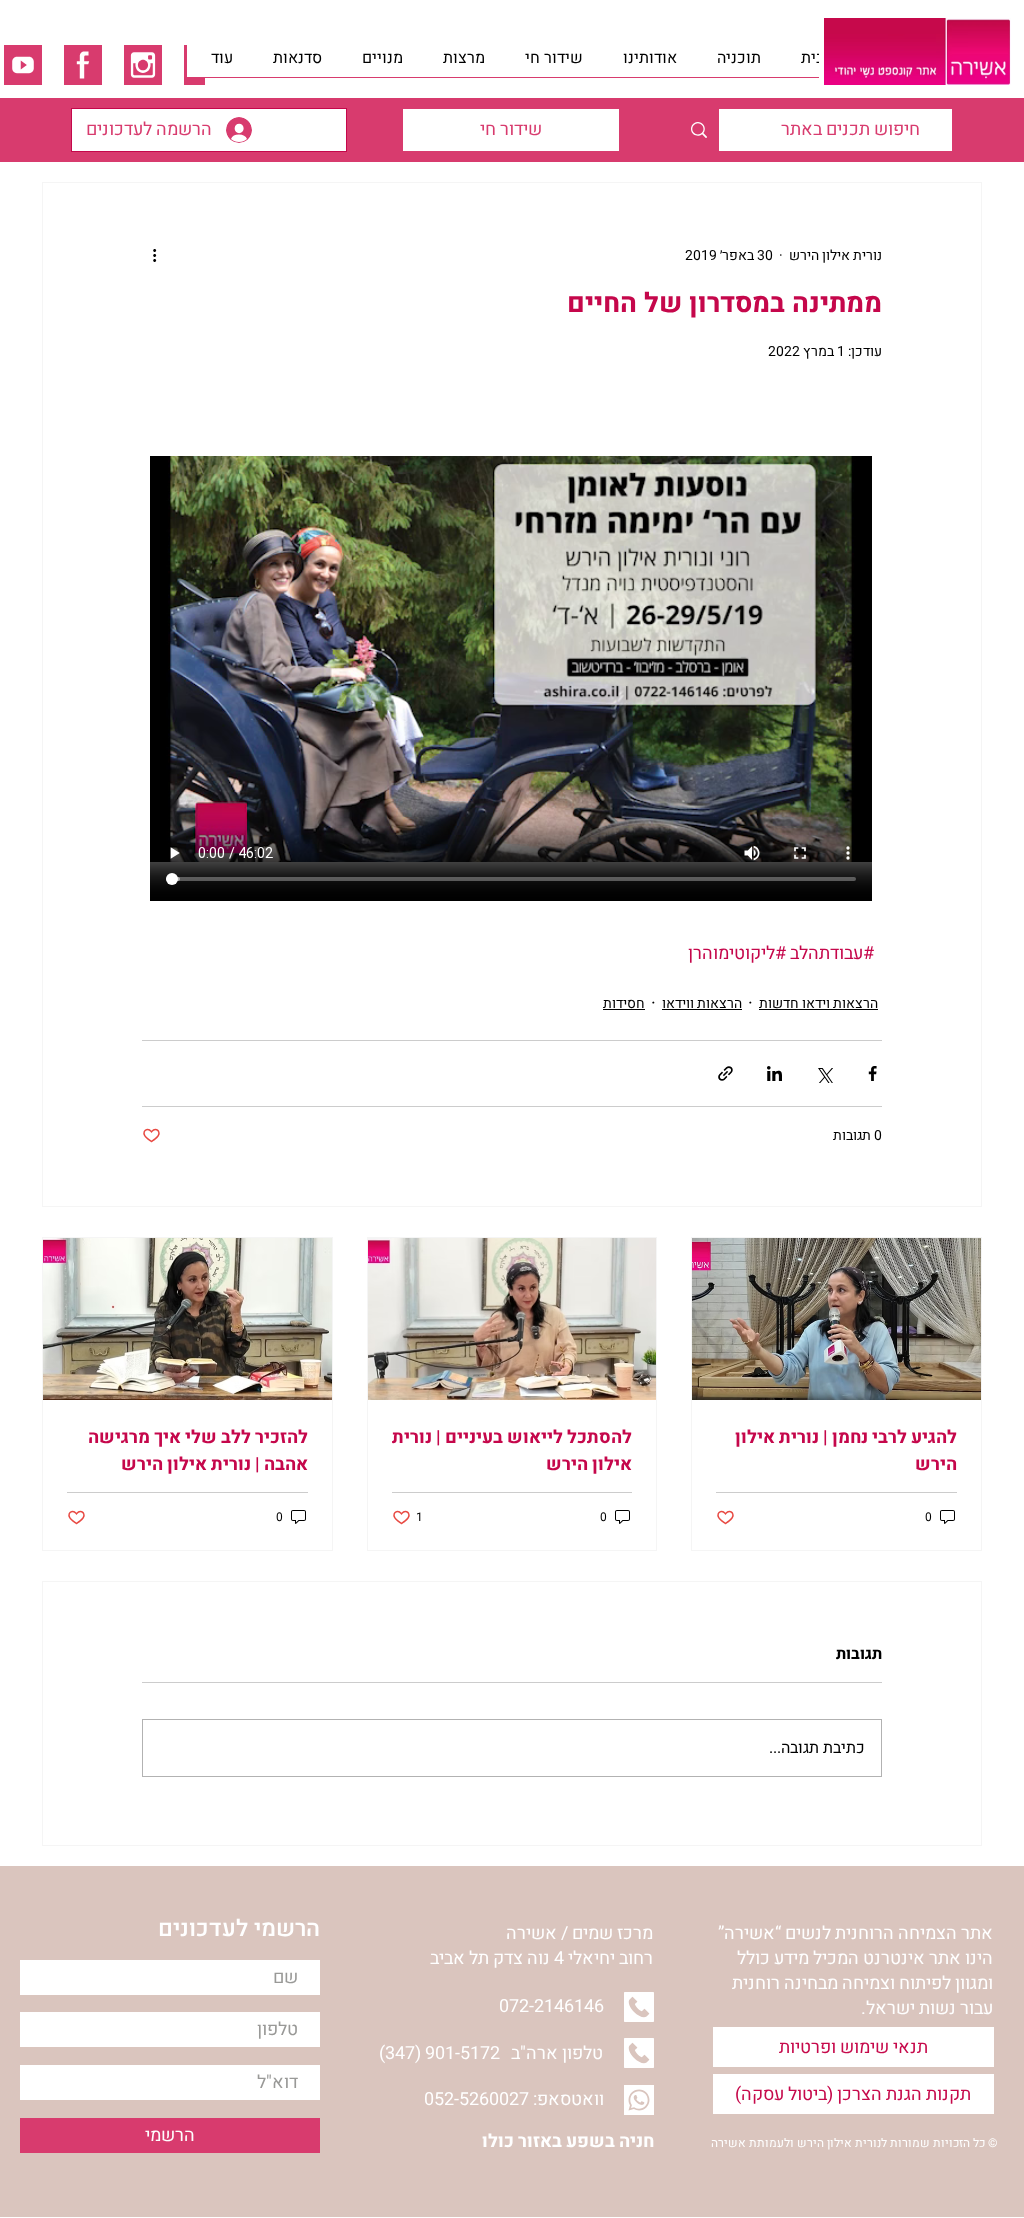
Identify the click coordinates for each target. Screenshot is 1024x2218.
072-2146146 (551, 2006)
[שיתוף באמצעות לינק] (725, 1073)
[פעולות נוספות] (154, 255)
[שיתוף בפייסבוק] (872, 1073)
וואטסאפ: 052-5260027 (514, 2099)
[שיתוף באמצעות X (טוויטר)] (823, 1073)
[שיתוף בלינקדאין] (774, 1073)
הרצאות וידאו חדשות (818, 1003)
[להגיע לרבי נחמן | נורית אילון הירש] (836, 1319)
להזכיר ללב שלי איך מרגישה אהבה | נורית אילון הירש (198, 1451)
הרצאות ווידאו (702, 1003)
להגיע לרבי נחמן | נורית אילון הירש (846, 1451)
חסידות (624, 1003)
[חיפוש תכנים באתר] (698, 130)
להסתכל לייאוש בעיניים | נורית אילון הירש (512, 1451)
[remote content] (512, 661)
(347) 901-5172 (439, 2053)
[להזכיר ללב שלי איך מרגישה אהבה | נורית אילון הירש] (187, 1319)
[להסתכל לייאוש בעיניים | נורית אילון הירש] (512, 1319)
